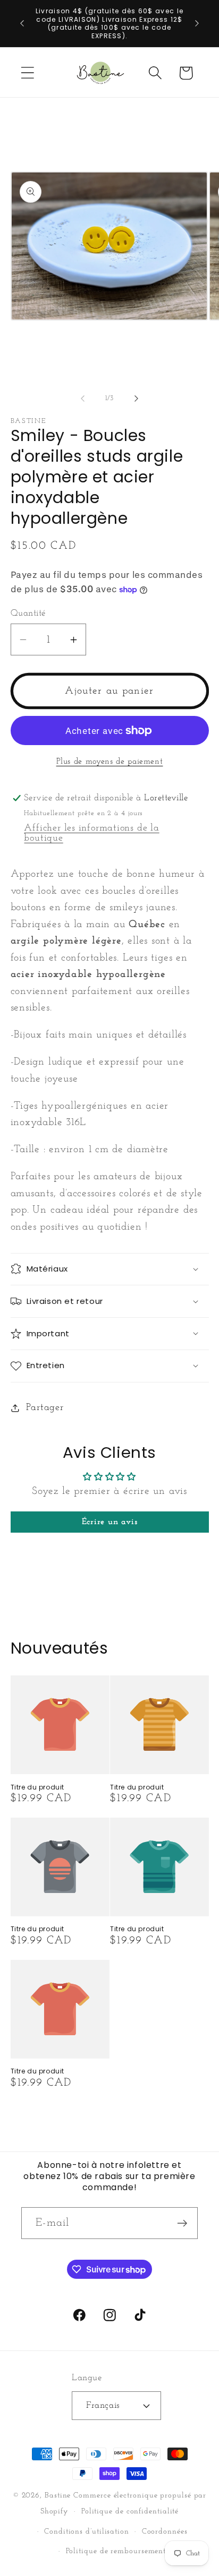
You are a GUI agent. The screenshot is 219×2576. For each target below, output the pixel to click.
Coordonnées (165, 2532)
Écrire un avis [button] (110, 1522)
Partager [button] (45, 1408)
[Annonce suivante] (197, 23)
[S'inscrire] (182, 2223)
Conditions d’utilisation (87, 2532)
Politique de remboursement (116, 2551)
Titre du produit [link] (38, 1787)
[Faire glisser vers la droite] (137, 399)
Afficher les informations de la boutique (91, 833)
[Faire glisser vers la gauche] (82, 399)
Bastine (58, 2496)
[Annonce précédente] (22, 23)
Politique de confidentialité (130, 2512)
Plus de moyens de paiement (110, 762)
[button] (27, 73)
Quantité (28, 613)
